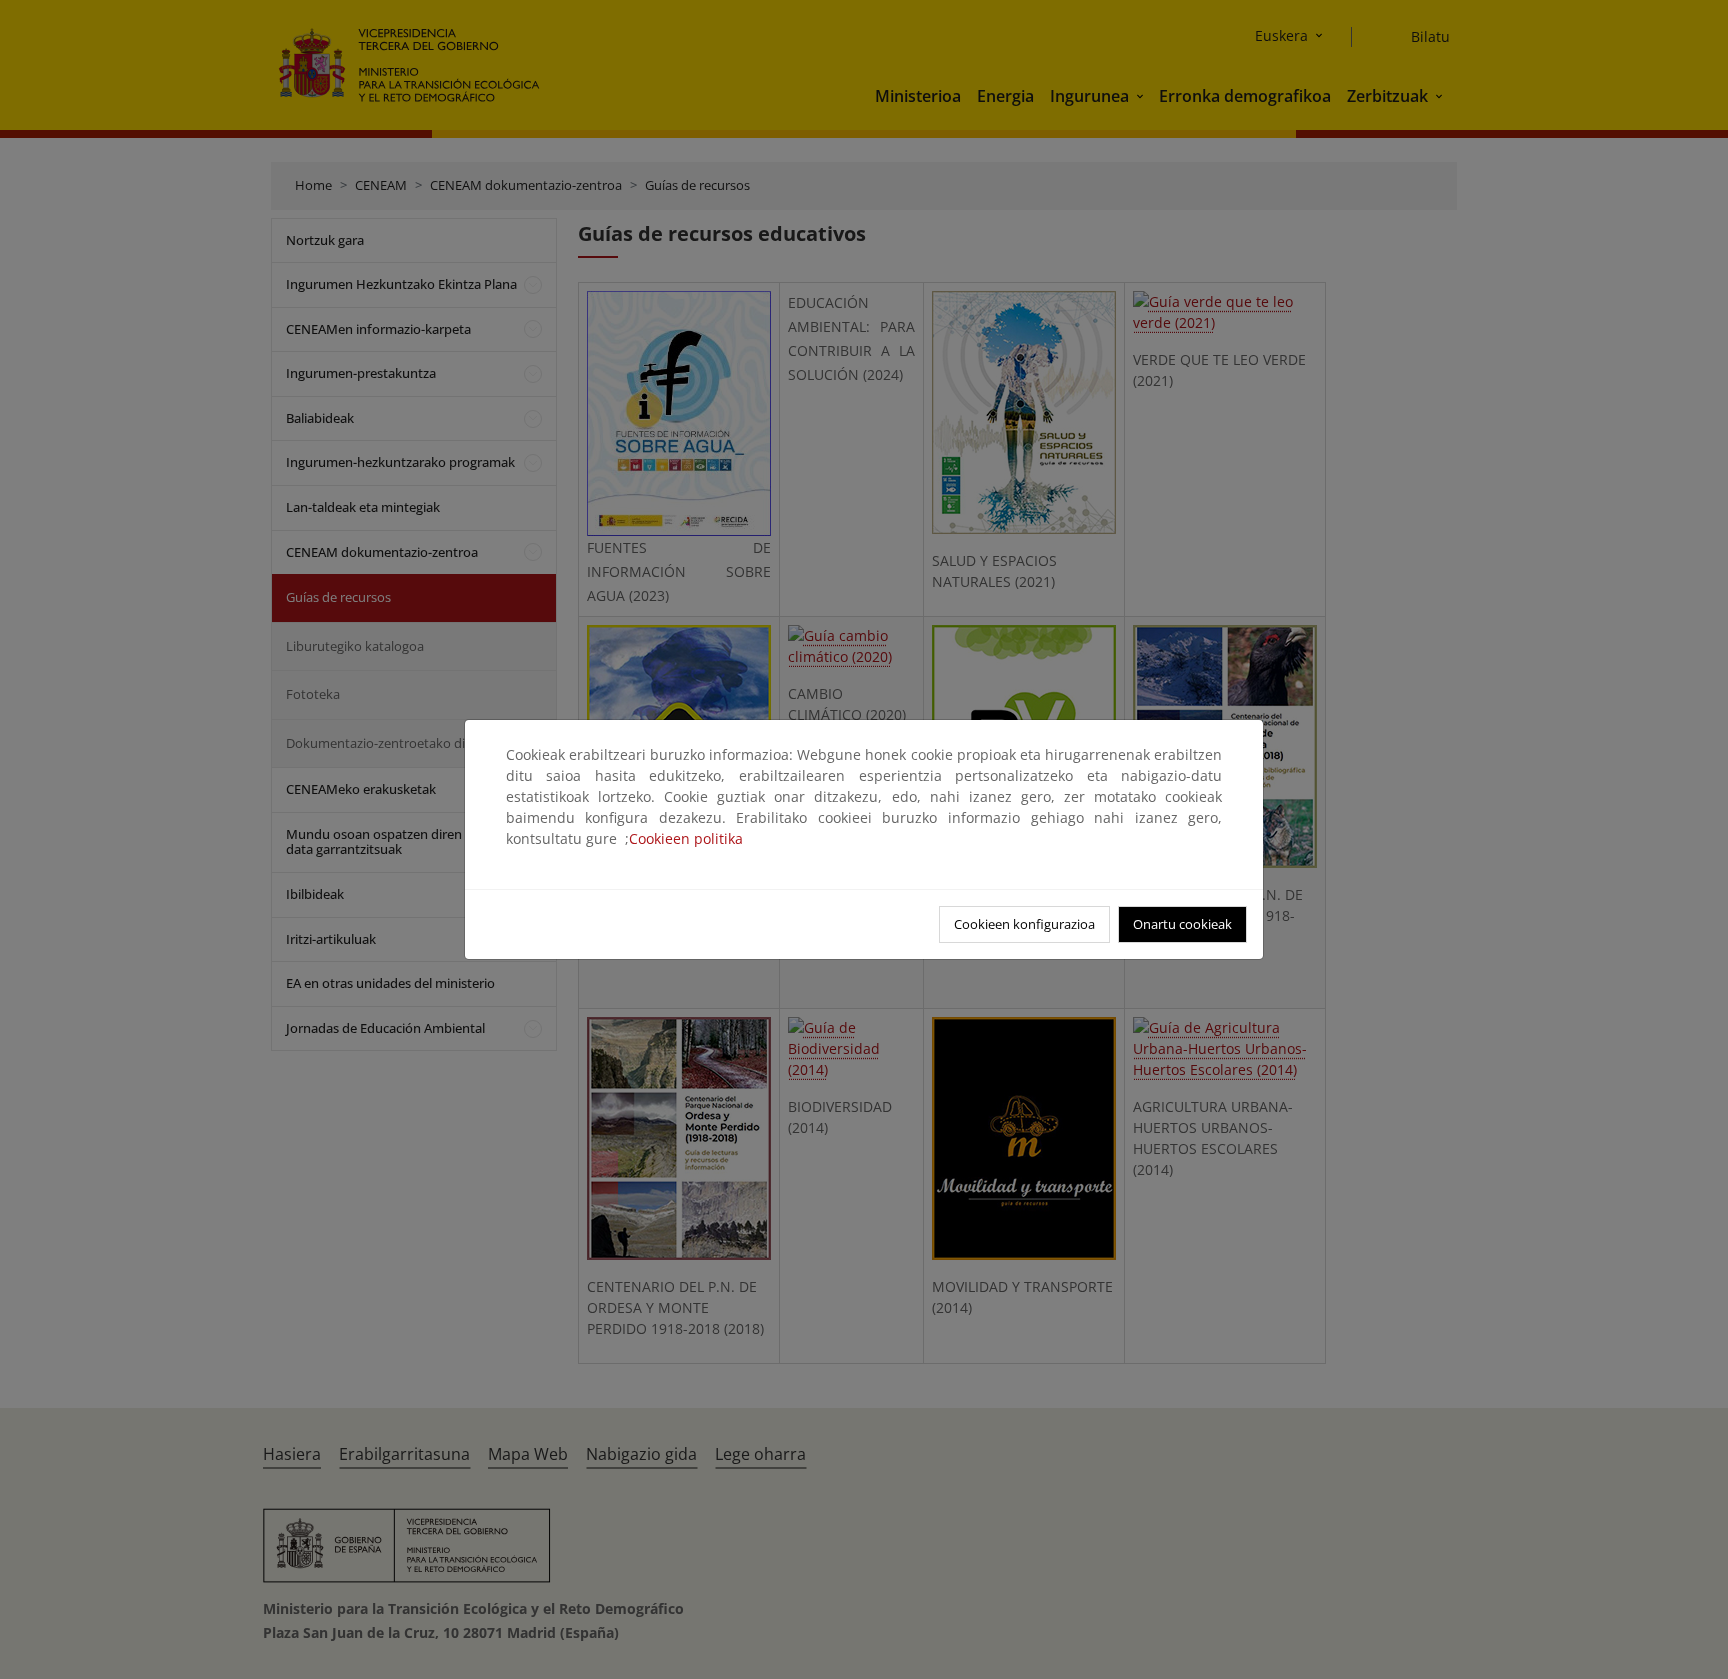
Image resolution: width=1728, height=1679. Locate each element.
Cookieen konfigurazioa (1024, 924)
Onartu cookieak (1182, 924)
